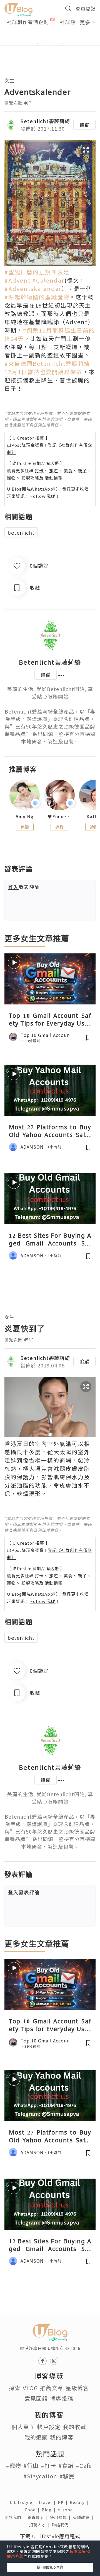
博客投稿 (62, 2398)
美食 (68, 470)
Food (33, 2510)
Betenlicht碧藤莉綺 (45, 121)
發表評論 (24, 887)
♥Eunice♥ (59, 817)
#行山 (31, 2465)
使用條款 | (61, 2517)
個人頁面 (23, 2427)
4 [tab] (62, 44)
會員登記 (86, 8)
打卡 (39, 470)
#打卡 (48, 2465)
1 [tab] (37, 44)
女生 (9, 80)
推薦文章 (52, 2388)
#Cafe (84, 2465)
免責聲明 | (39, 2517)
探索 (15, 2388)
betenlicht (21, 532)
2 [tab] (46, 44)
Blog (50, 2510)
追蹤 (84, 125)
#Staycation (40, 2476)
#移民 (67, 2476)
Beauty (80, 2502)
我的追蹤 (36, 2437)
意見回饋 (36, 2398)
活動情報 (54, 478)
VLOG (30, 2388)
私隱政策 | (84, 2517)
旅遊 (54, 470)
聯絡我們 (61, 2525)
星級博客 (77, 2388)
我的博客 (62, 2437)
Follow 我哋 (43, 496)
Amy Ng (25, 817)
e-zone (66, 2510)
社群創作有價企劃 (28, 22)
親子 (82, 470)
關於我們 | (16, 2517)
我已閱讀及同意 (50, 2567)
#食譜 (66, 2465)
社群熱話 (70, 22)
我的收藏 (74, 2427)
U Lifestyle (24, 2502)
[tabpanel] (50, 37)
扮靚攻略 (30, 478)
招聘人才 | (41, 2525)
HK (64, 2502)
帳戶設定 (49, 2427)
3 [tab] (54, 44)
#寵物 (13, 2465)
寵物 (11, 478)
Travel (48, 2502)
